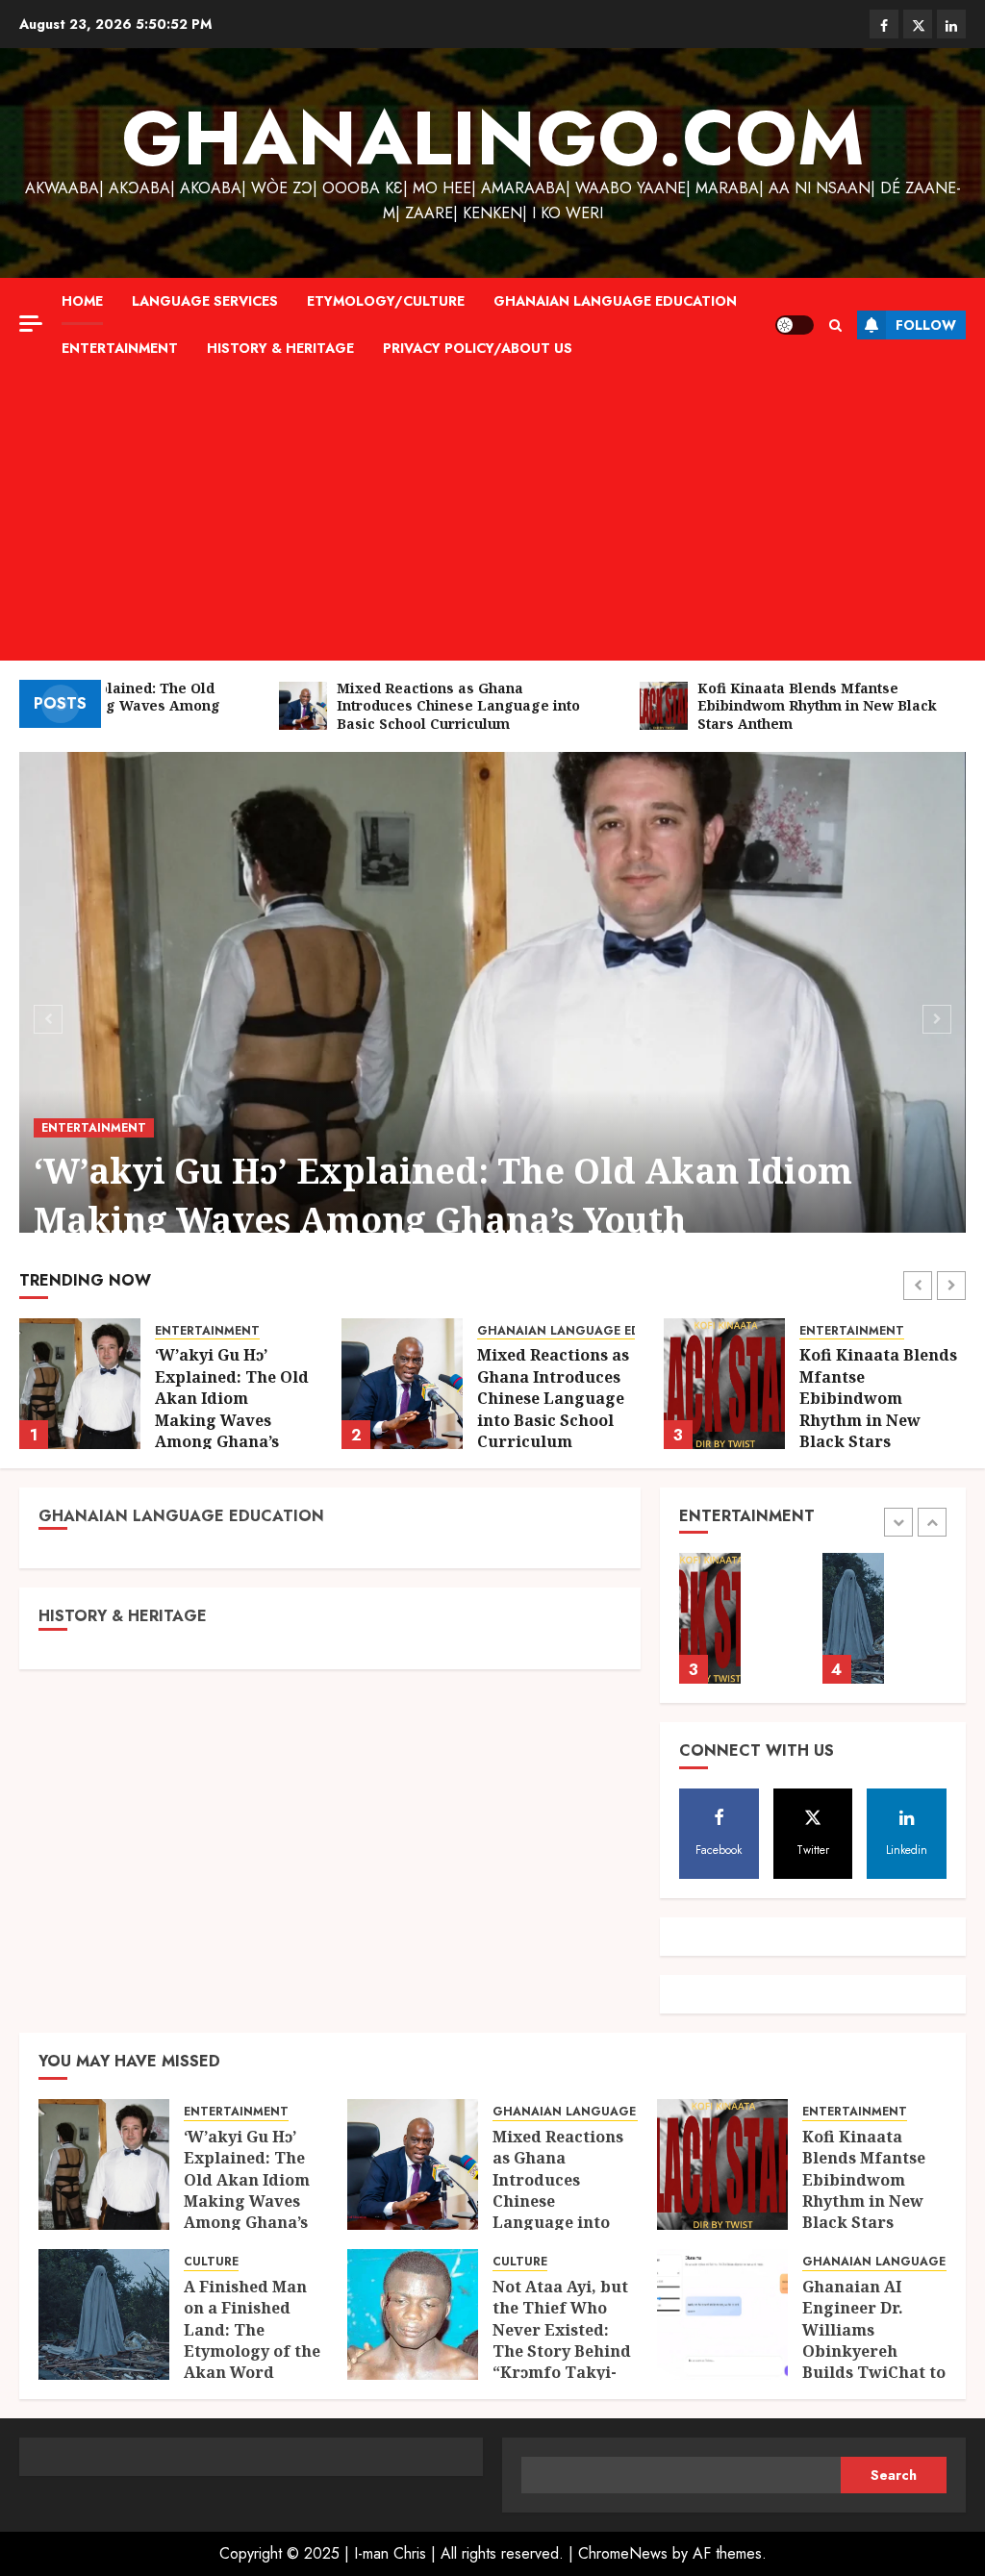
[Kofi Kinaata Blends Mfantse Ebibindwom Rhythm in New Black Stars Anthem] (402, 1384)
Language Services (205, 301)
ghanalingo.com (493, 138)
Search (894, 2475)
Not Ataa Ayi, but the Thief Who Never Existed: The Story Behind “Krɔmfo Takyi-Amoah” (562, 2340)
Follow (926, 325)
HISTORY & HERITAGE (280, 348)
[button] (835, 325)
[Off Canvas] (31, 324)
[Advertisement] (492, 516)
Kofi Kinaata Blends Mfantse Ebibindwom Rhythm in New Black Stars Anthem (556, 1409)
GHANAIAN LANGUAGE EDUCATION (615, 301)
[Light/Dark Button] (795, 325)
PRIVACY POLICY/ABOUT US (478, 348)
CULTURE (827, 1331)
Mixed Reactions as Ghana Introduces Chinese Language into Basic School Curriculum (231, 1398)
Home (82, 301)
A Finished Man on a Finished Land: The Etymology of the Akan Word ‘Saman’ (873, 1398)
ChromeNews (623, 2553)
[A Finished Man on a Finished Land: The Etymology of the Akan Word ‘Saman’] (724, 1384)
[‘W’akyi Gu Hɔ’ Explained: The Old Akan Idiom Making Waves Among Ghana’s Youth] (492, 1016)
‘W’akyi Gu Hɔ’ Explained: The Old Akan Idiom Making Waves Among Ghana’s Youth (443, 1195)
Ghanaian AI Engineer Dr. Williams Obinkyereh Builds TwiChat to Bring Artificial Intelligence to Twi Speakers (874, 2362)
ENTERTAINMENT (120, 348)
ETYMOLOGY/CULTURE (386, 301)
